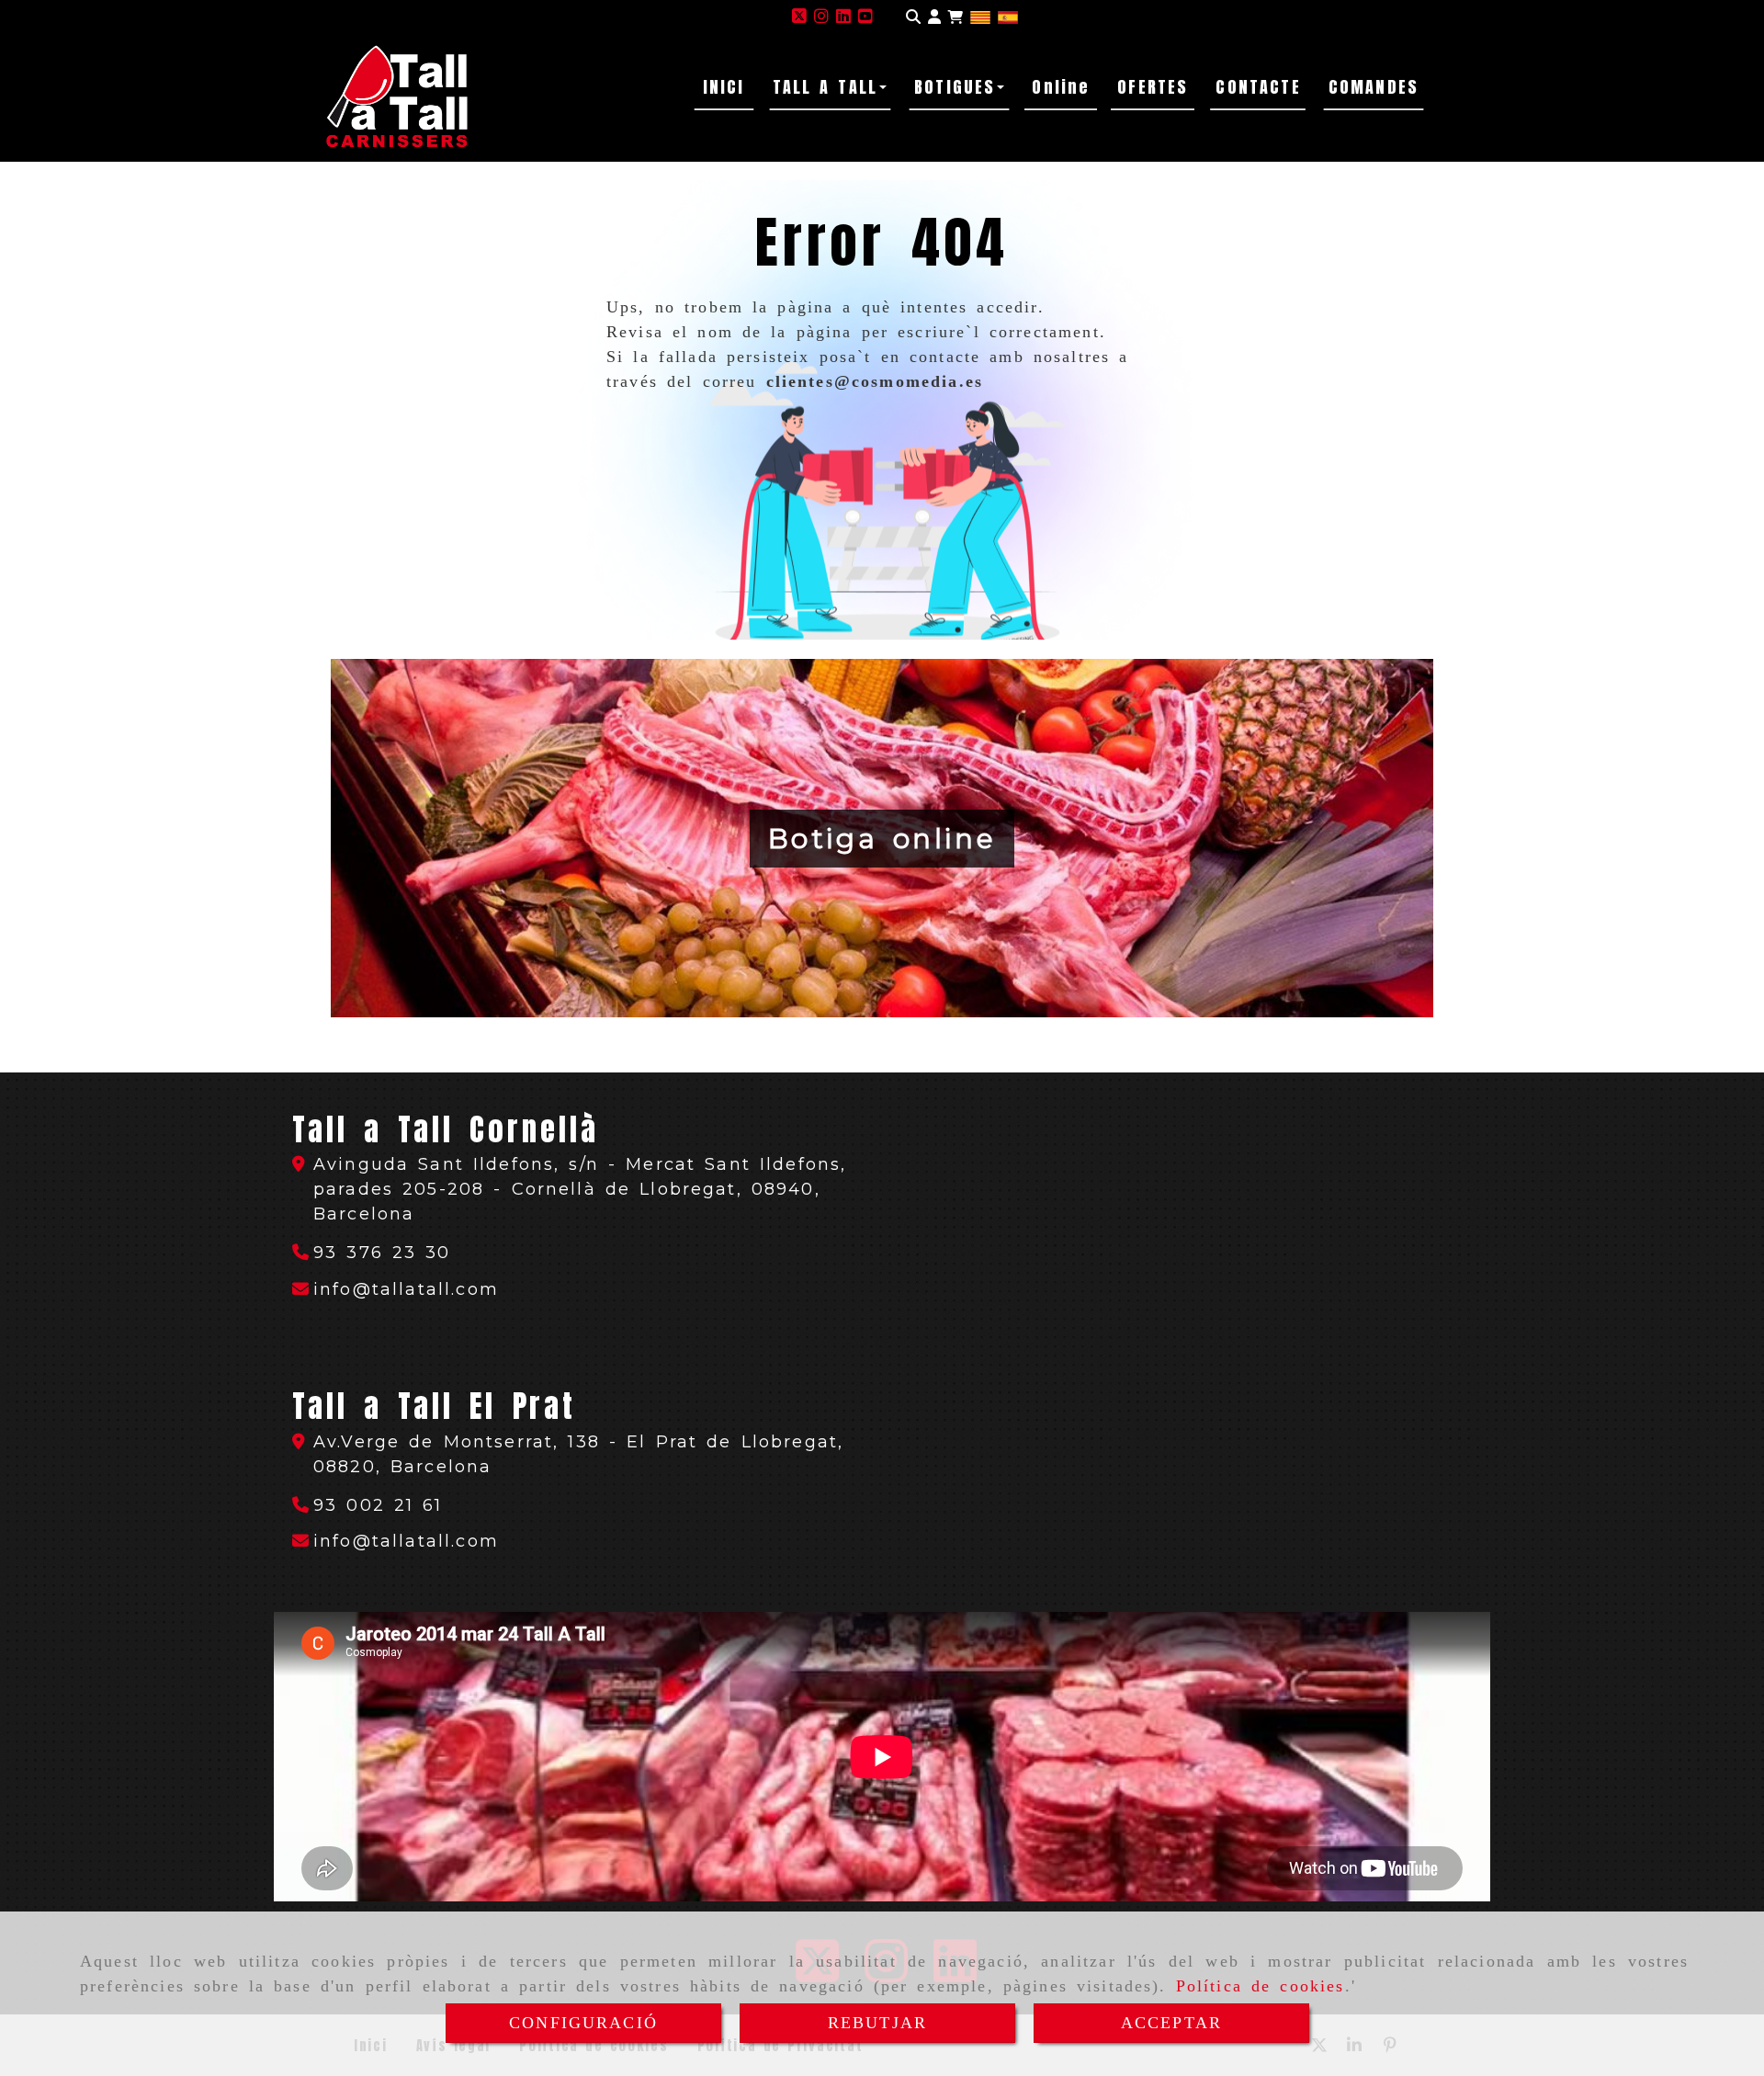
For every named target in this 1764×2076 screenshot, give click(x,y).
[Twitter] (799, 17)
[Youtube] (865, 17)
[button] (934, 17)
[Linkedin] (843, 17)
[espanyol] (1008, 17)
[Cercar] (913, 17)
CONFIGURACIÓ (583, 2023)
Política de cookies (1261, 1986)
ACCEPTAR (1171, 2023)
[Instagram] (821, 17)
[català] (980, 17)
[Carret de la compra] (955, 17)
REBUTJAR (877, 2023)
